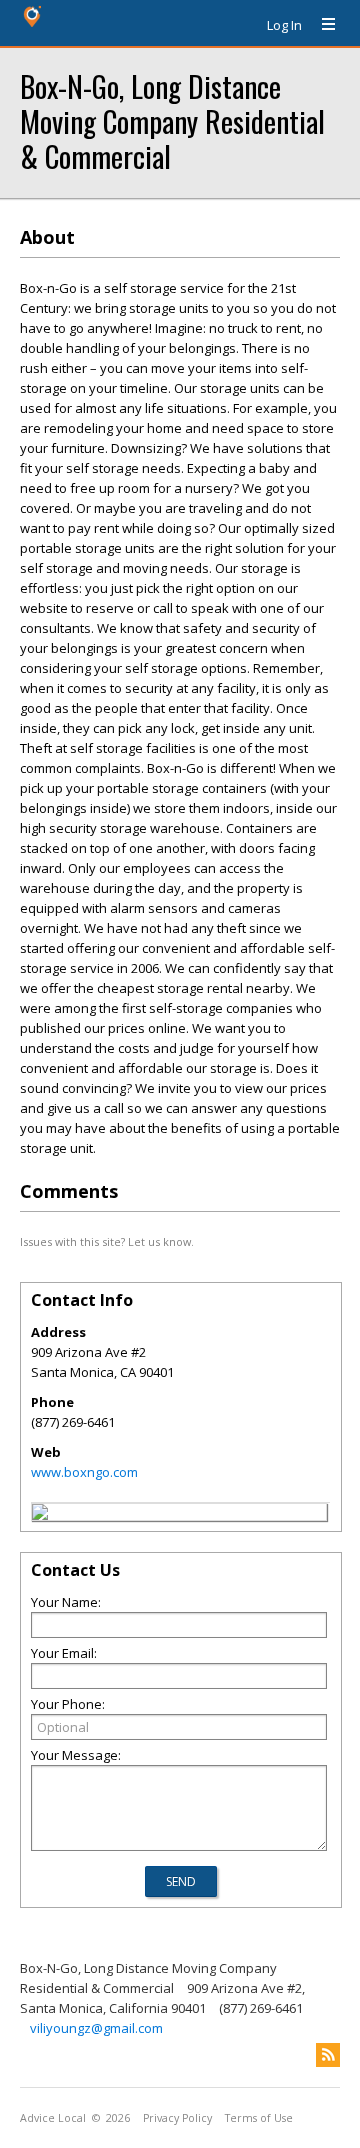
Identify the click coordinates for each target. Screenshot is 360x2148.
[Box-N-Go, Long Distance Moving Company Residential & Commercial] (40, 1515)
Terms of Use (259, 2118)
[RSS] (328, 2055)
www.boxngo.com (84, 1472)
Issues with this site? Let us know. (107, 1241)
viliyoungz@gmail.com (96, 2028)
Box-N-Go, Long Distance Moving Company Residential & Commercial (172, 120)
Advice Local (53, 2118)
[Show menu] (321, 25)
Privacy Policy (177, 2118)
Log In (284, 25)
